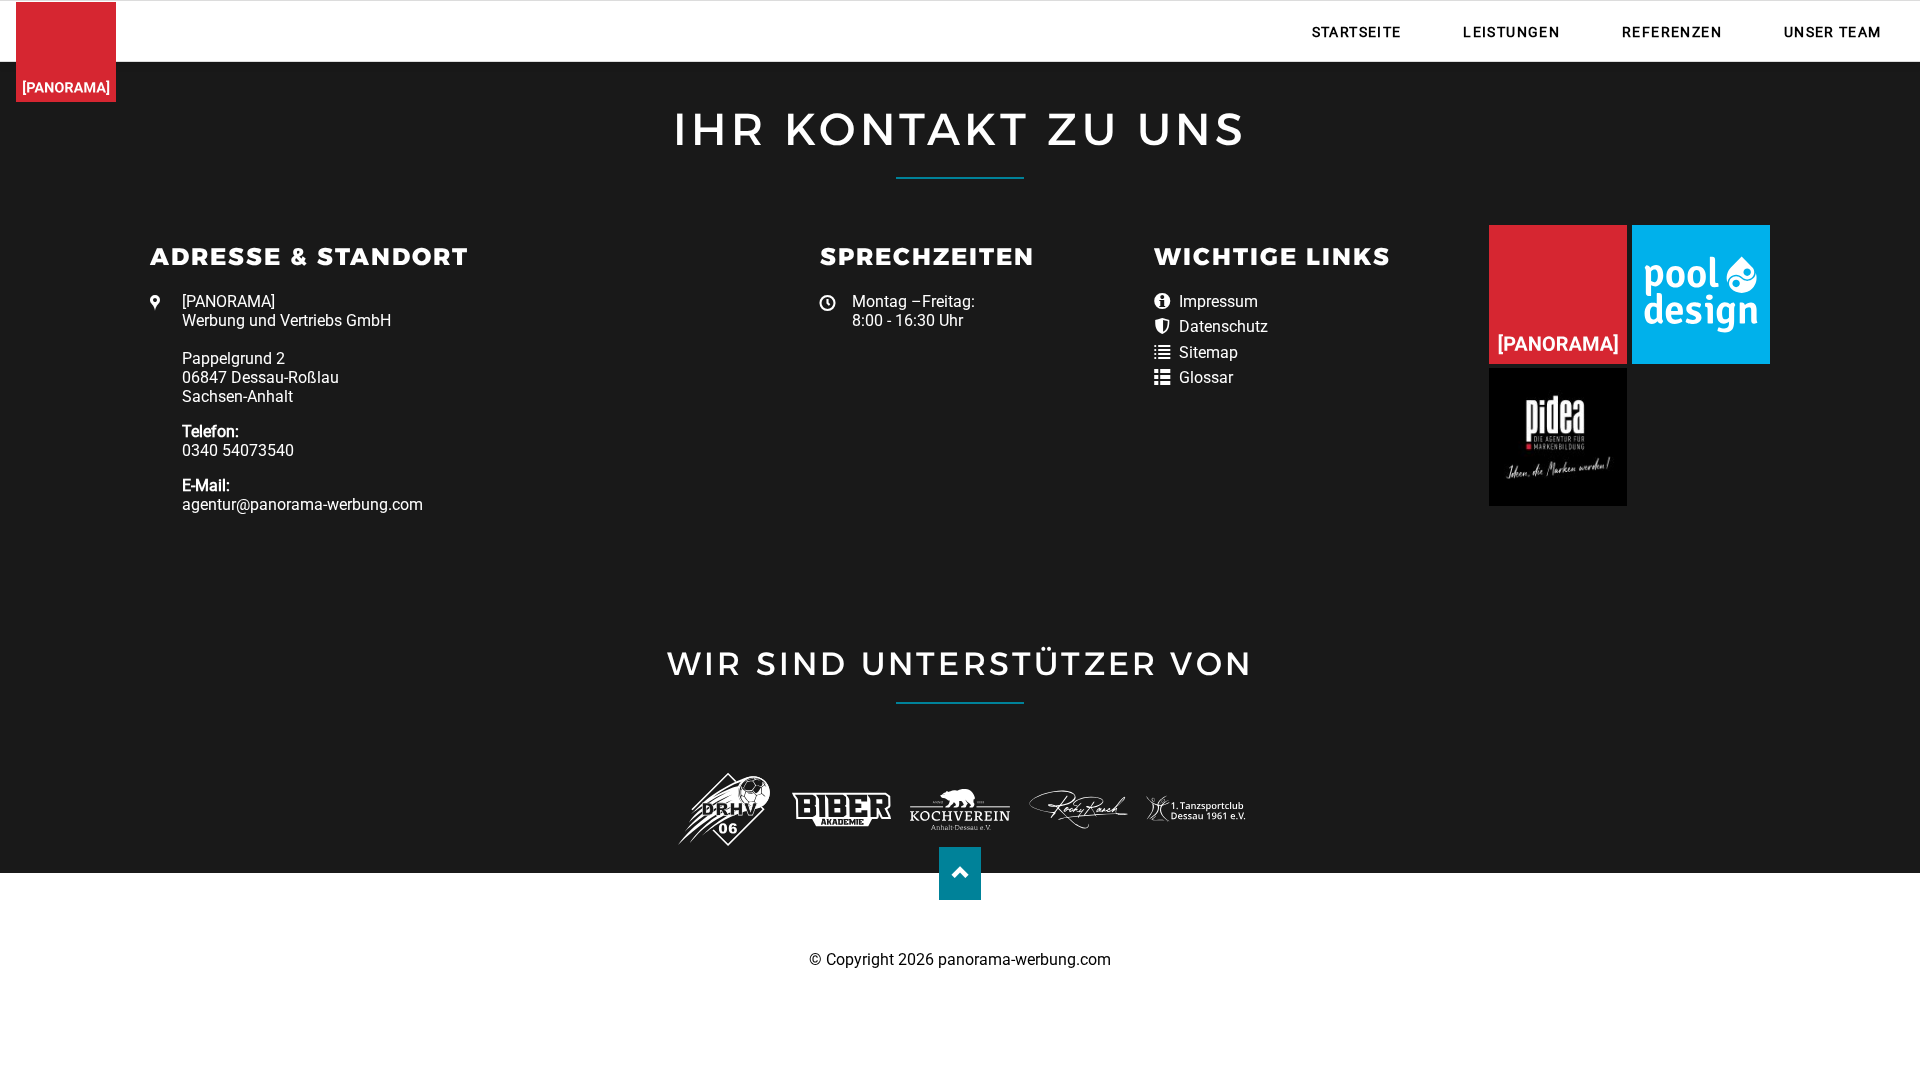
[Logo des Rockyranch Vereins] (1078, 809)
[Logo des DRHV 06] (723, 809)
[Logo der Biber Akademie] (841, 809)
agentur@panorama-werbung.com (302, 504)
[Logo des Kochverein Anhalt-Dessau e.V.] (959, 809)
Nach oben (960, 873)
